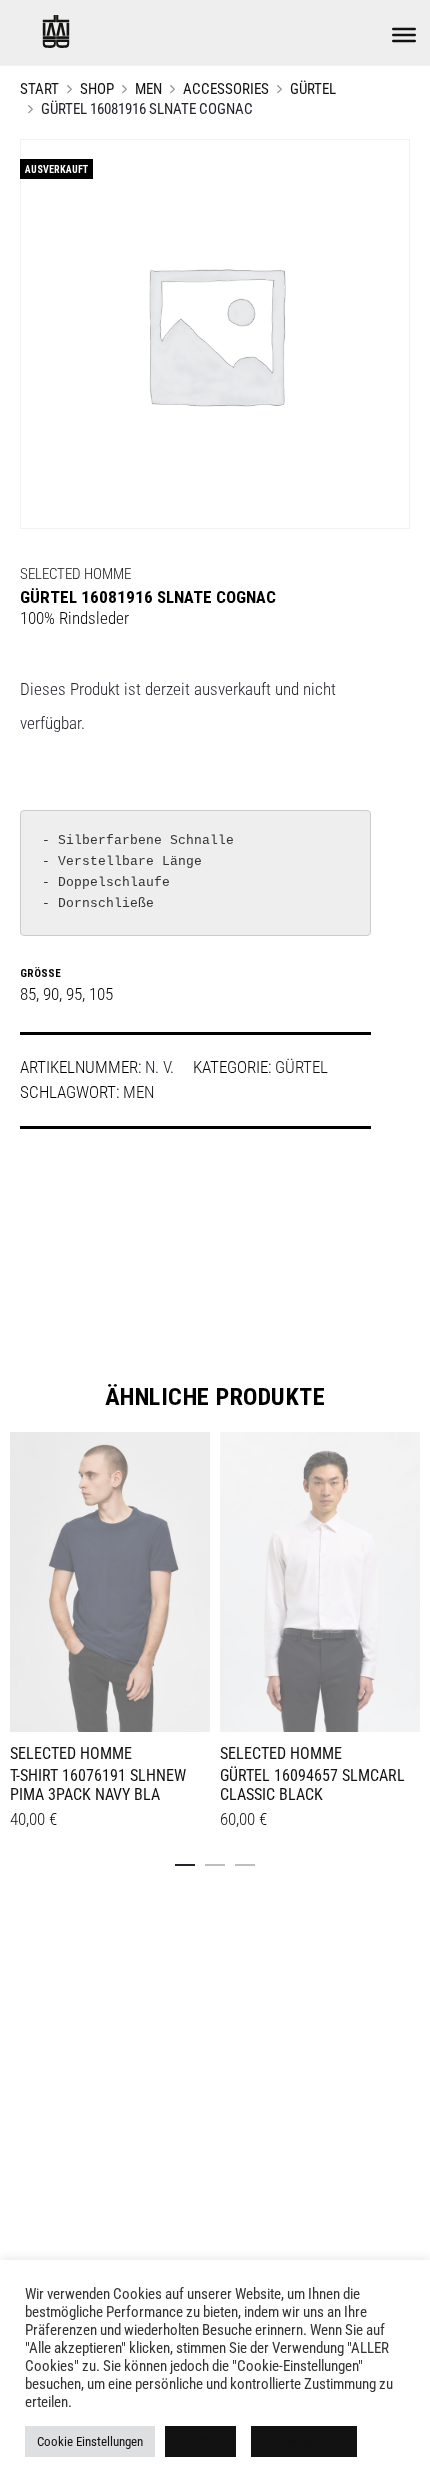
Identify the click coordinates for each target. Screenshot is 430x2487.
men (138, 1092)
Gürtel (313, 89)
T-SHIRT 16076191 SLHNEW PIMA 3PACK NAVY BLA (98, 1785)
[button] (185, 1861)
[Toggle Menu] (404, 35)
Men (148, 89)
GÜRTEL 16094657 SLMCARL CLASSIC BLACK (312, 1785)
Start (39, 89)
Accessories (226, 89)
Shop (97, 89)
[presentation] (22, 1579)
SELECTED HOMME (75, 574)
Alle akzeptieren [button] (304, 2441)
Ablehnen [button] (200, 2441)
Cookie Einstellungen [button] (90, 2441)
